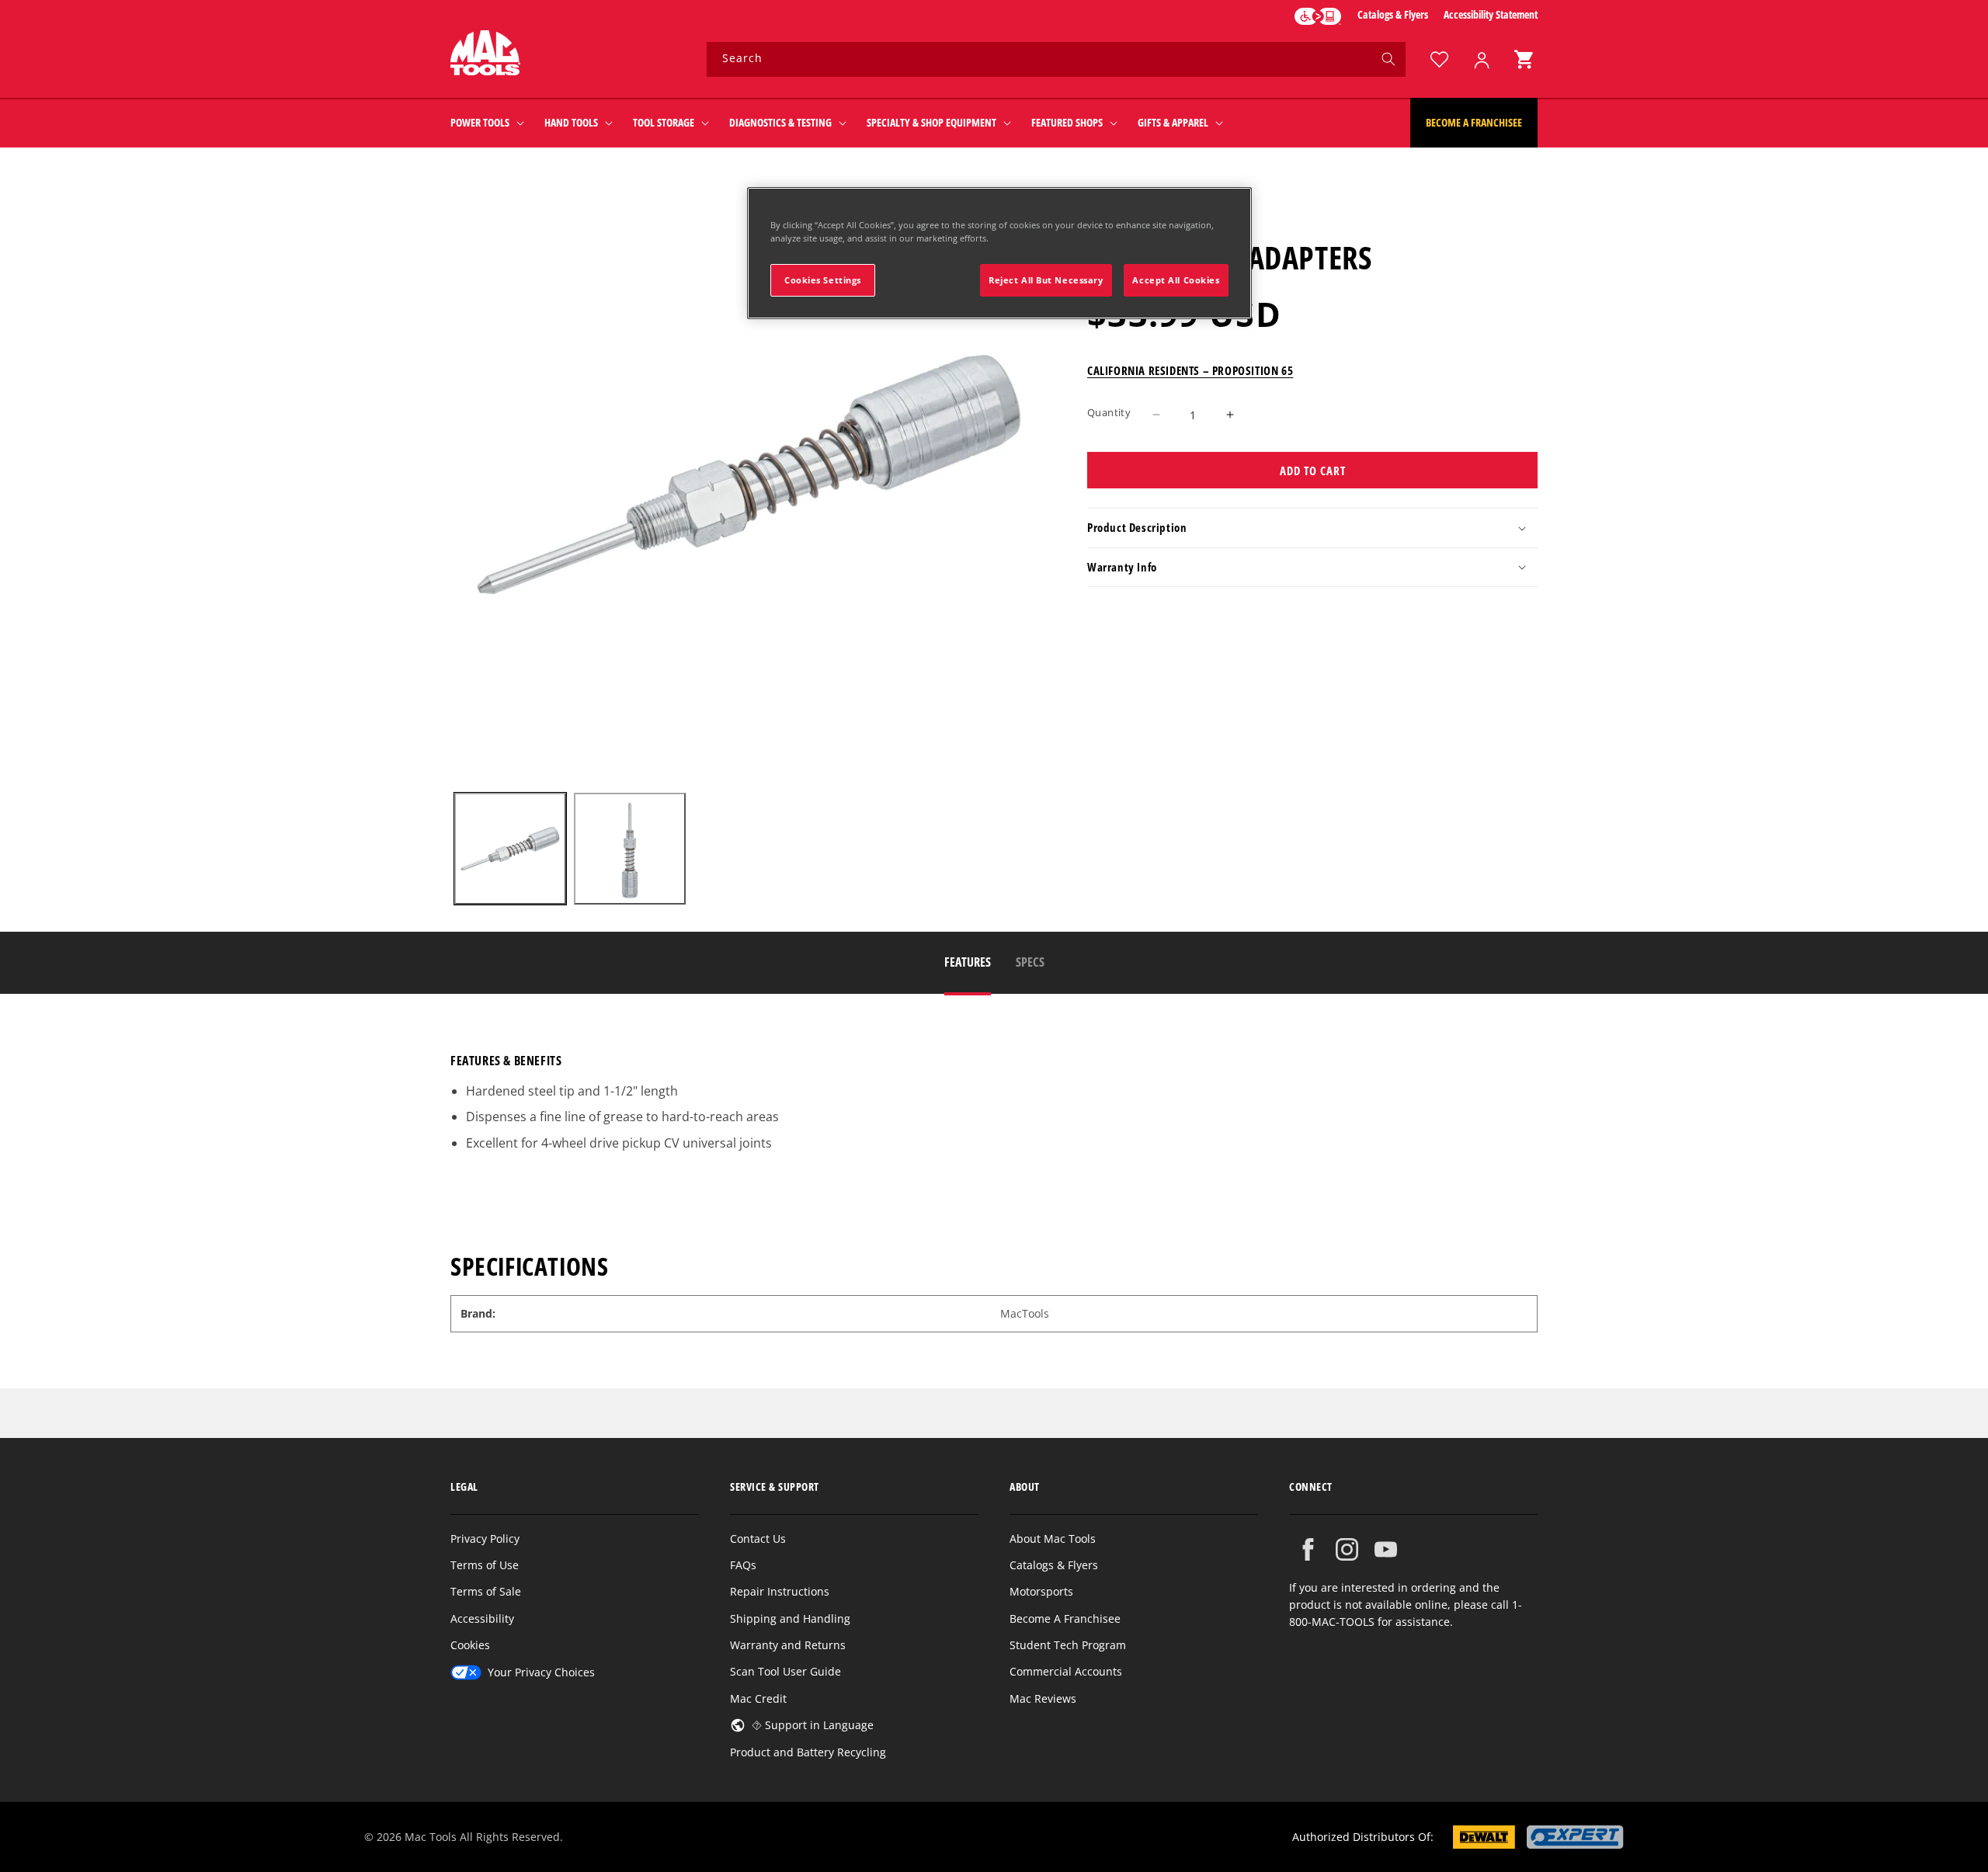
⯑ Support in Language (813, 1725)
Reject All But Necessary (1046, 280)
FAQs (743, 1565)
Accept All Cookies (1176, 280)
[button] (1524, 59)
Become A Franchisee (1065, 1618)
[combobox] (1056, 59)
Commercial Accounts (1066, 1671)
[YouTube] (1386, 1549)
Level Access (1318, 16)
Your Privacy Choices (541, 1672)
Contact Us (758, 1539)
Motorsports (1041, 1591)
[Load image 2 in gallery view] (630, 849)
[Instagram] (1347, 1549)
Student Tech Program (1068, 1645)
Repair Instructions (780, 1591)
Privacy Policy (485, 1539)
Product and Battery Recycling (808, 1752)
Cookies (470, 1645)
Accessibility (482, 1618)
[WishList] (1439, 59)
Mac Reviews (1043, 1698)
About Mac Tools (1053, 1539)
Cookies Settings (823, 280)
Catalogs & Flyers (1393, 14)
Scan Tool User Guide (785, 1671)
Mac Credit (758, 1698)
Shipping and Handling (790, 1618)
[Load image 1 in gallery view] (510, 849)
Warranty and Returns (788, 1645)
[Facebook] (1308, 1549)
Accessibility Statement (1491, 14)
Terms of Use (485, 1565)
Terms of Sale (486, 1591)
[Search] (1388, 59)
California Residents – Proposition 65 (1190, 370)
